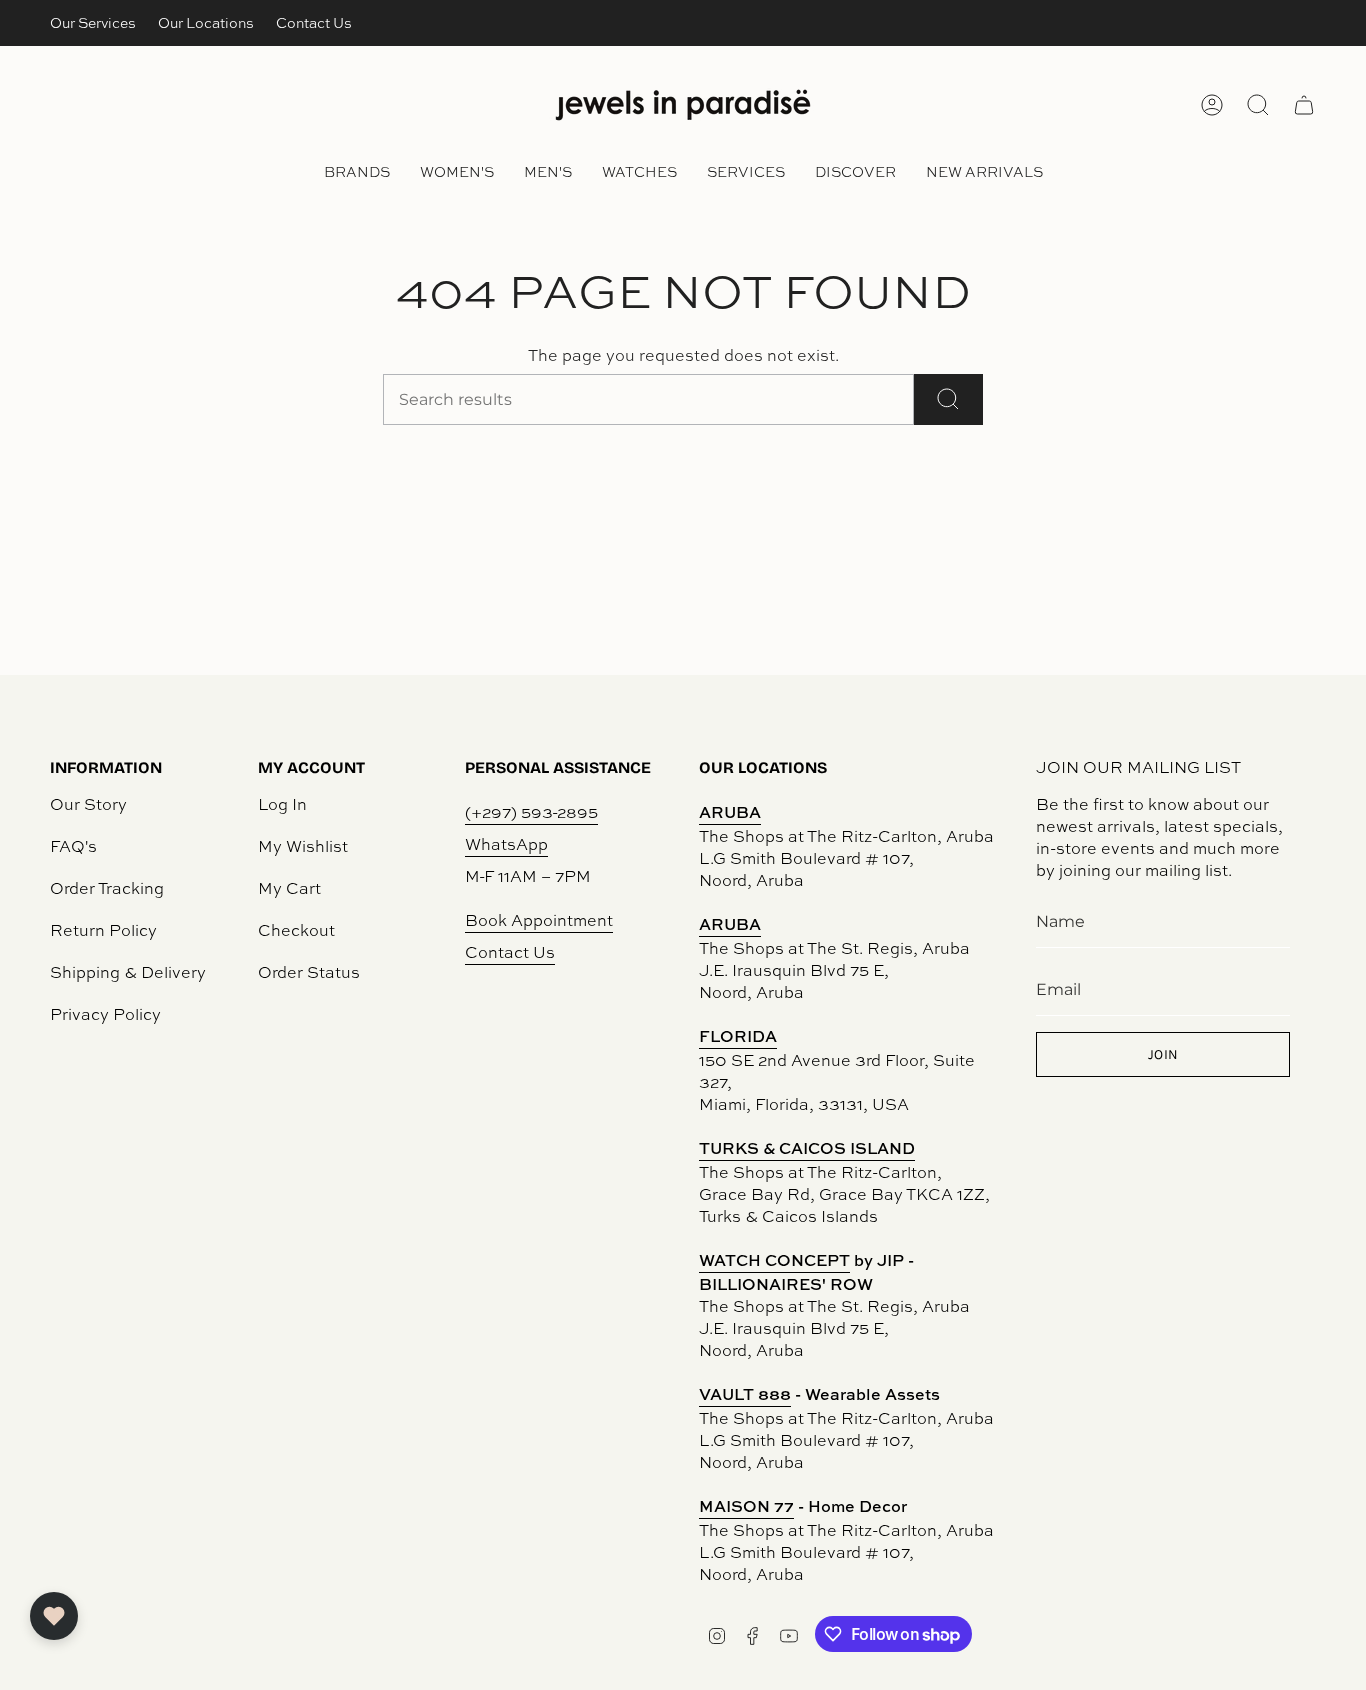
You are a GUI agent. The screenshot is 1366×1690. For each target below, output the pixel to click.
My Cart (289, 888)
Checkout (296, 930)
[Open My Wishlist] (54, 1616)
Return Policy (103, 930)
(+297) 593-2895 (531, 812)
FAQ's (73, 846)
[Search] (948, 399)
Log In (282, 804)
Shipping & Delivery (128, 972)
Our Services (93, 22)
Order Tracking (107, 888)
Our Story (88, 804)
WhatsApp (506, 844)
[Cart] (1304, 105)
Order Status (309, 972)
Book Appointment (539, 920)
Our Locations (206, 22)
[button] (357, 173)
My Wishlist (303, 846)
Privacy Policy (105, 1014)
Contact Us (314, 22)
